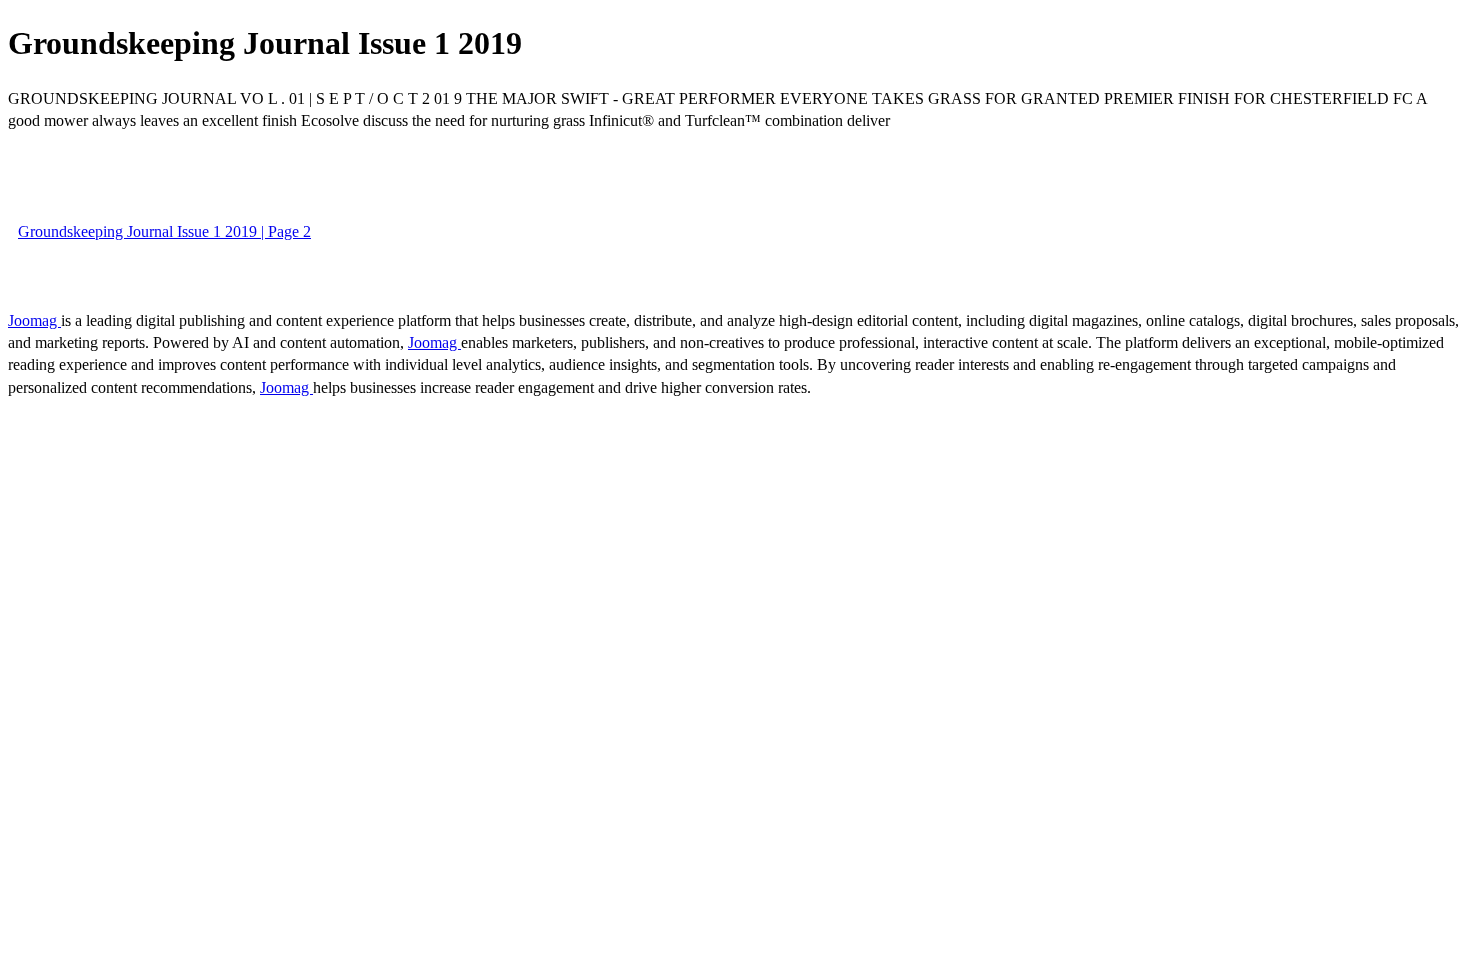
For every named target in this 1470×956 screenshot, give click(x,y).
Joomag (34, 320)
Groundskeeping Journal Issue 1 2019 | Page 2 (164, 231)
